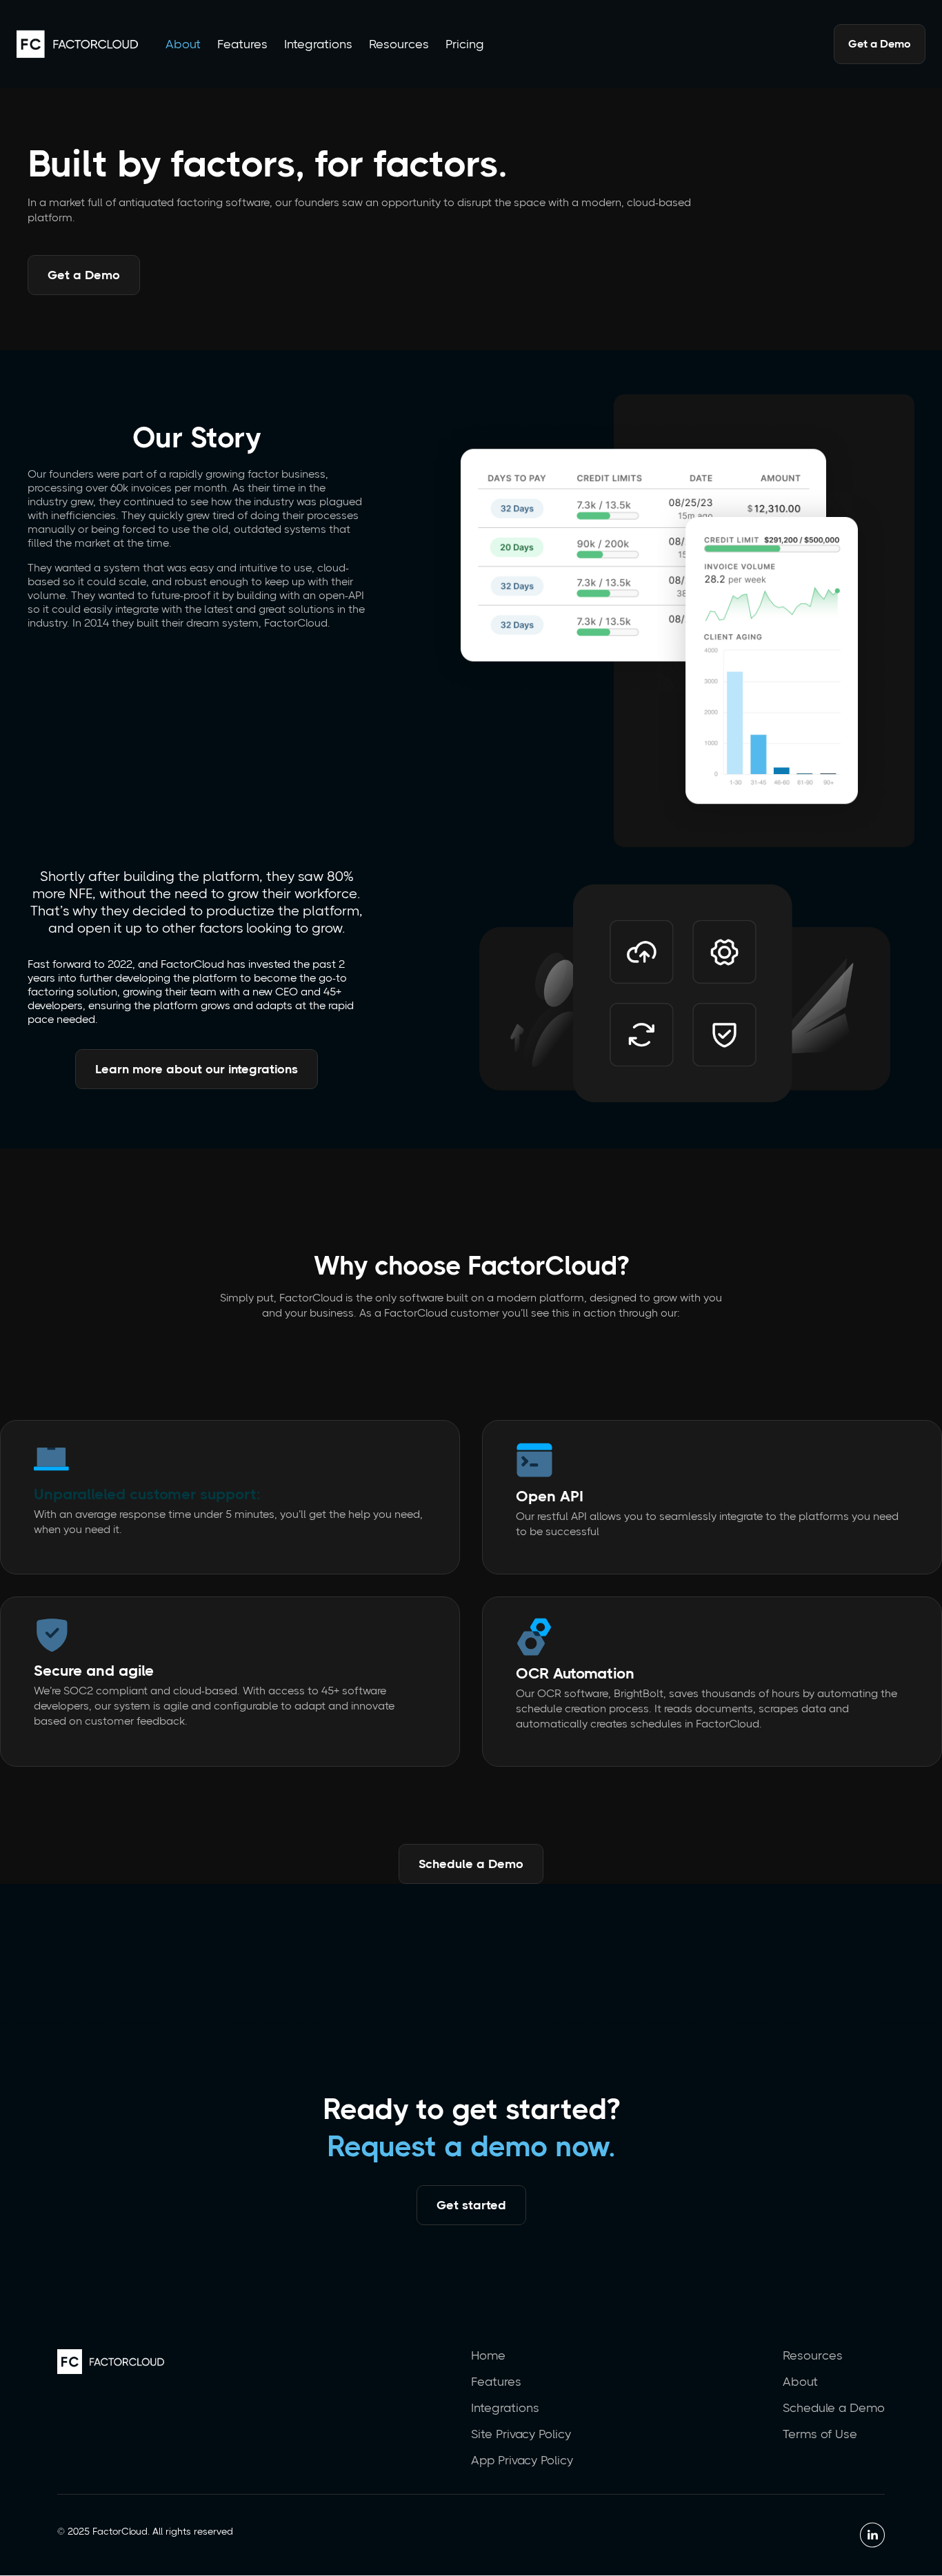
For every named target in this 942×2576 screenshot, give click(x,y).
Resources (399, 44)
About (183, 44)
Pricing (465, 44)
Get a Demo (880, 44)
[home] (77, 44)
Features (242, 44)
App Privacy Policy (522, 2460)
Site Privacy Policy (521, 2434)
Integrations (318, 44)
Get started (471, 2205)
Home (488, 2355)
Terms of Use (820, 2434)
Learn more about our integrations (197, 1069)
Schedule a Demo (471, 1864)
